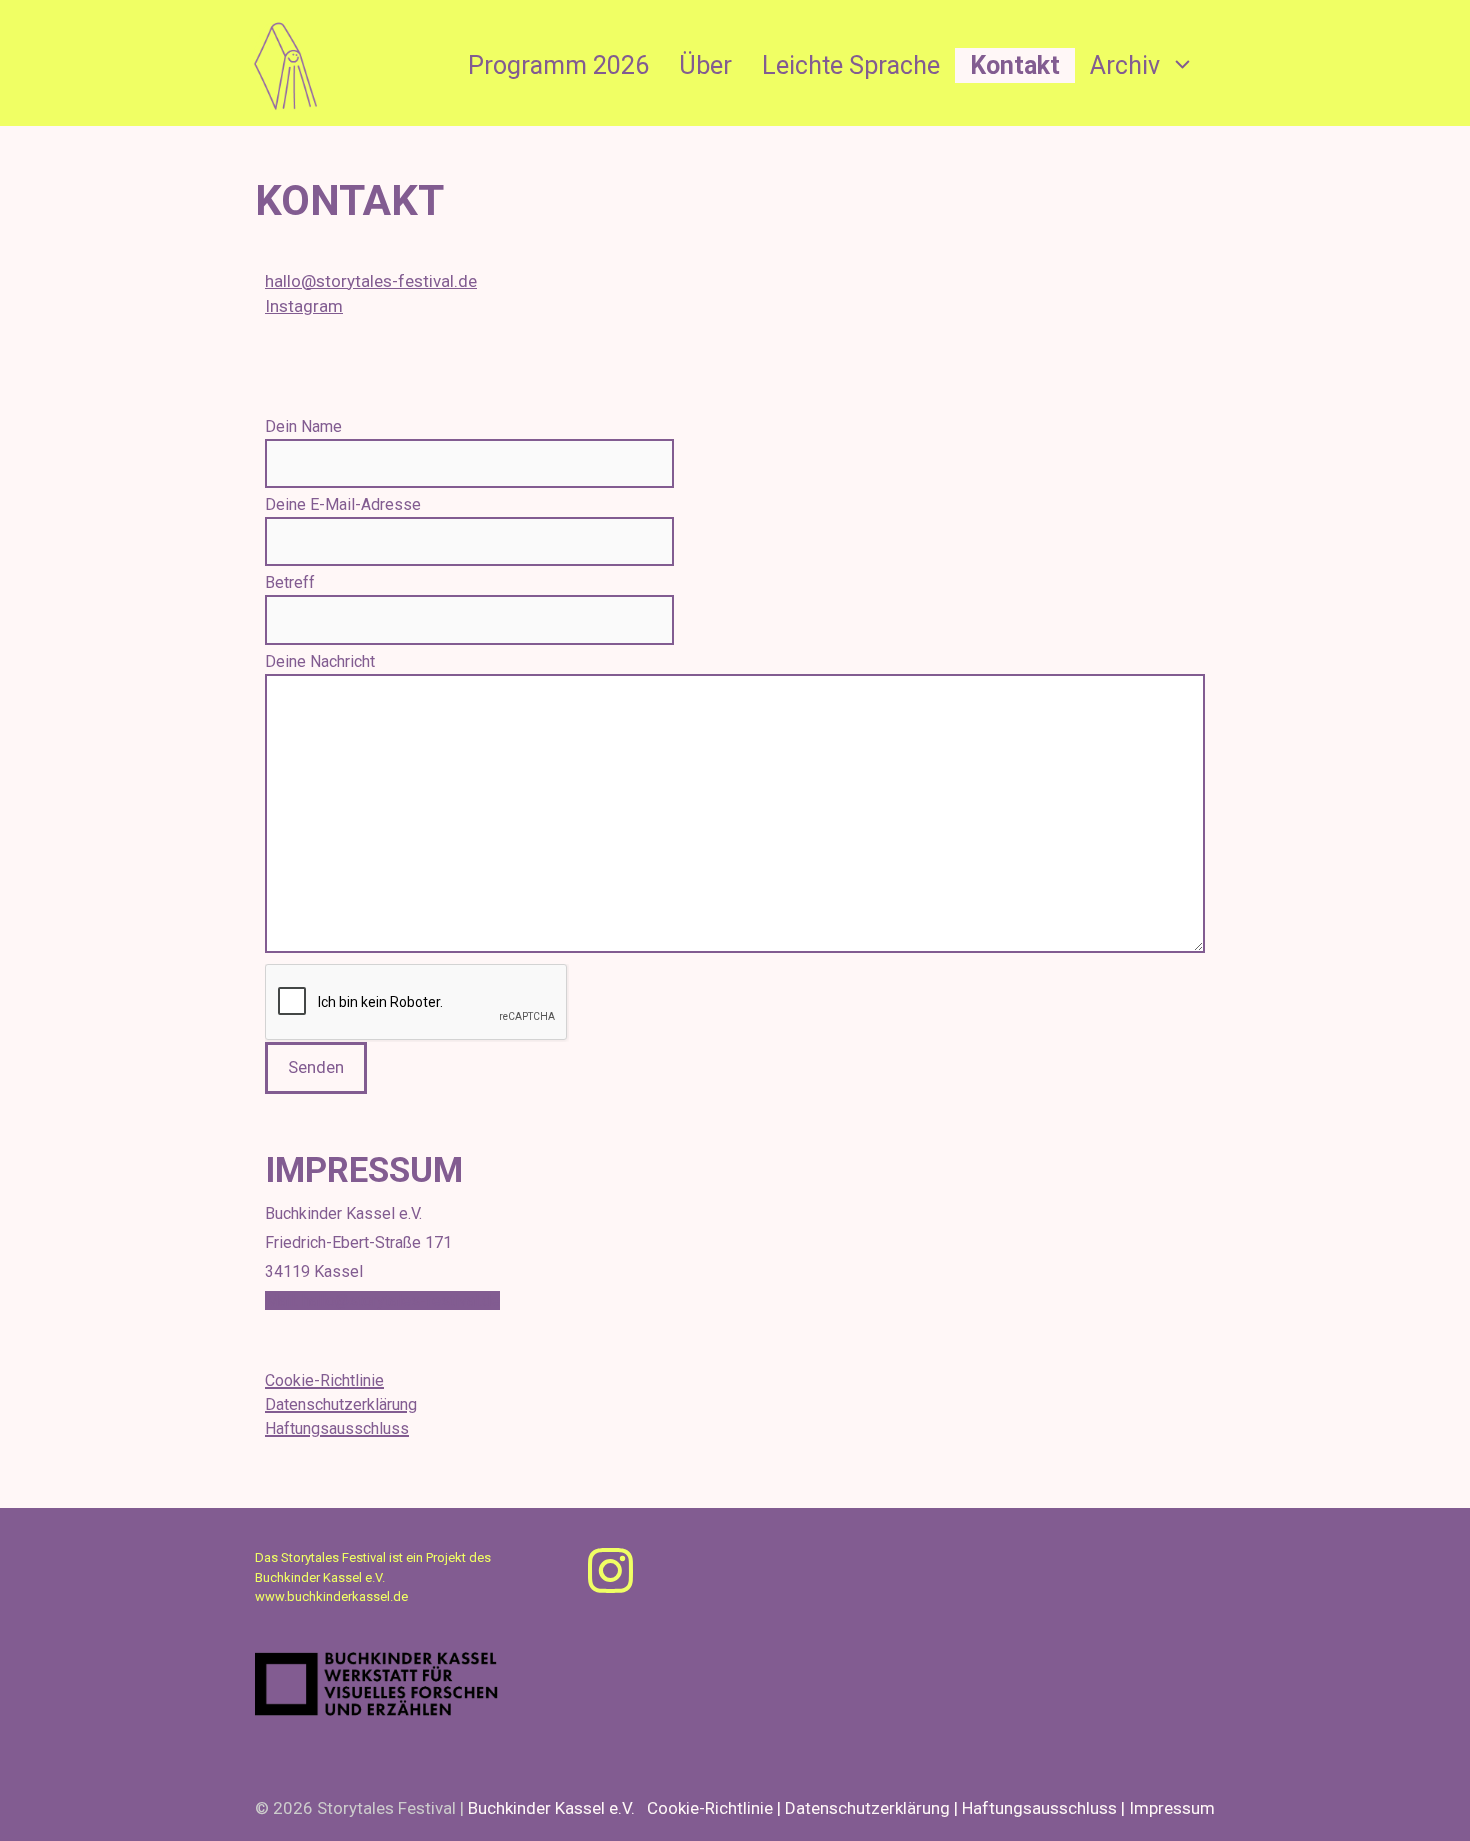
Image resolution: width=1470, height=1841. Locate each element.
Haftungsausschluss (337, 1428)
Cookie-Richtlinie (324, 1380)
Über (705, 65)
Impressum (1172, 1808)
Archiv (1125, 65)
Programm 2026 (558, 65)
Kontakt (1015, 65)
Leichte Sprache (851, 65)
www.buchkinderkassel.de (331, 1596)
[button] (1185, 65)
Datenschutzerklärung (341, 1404)
